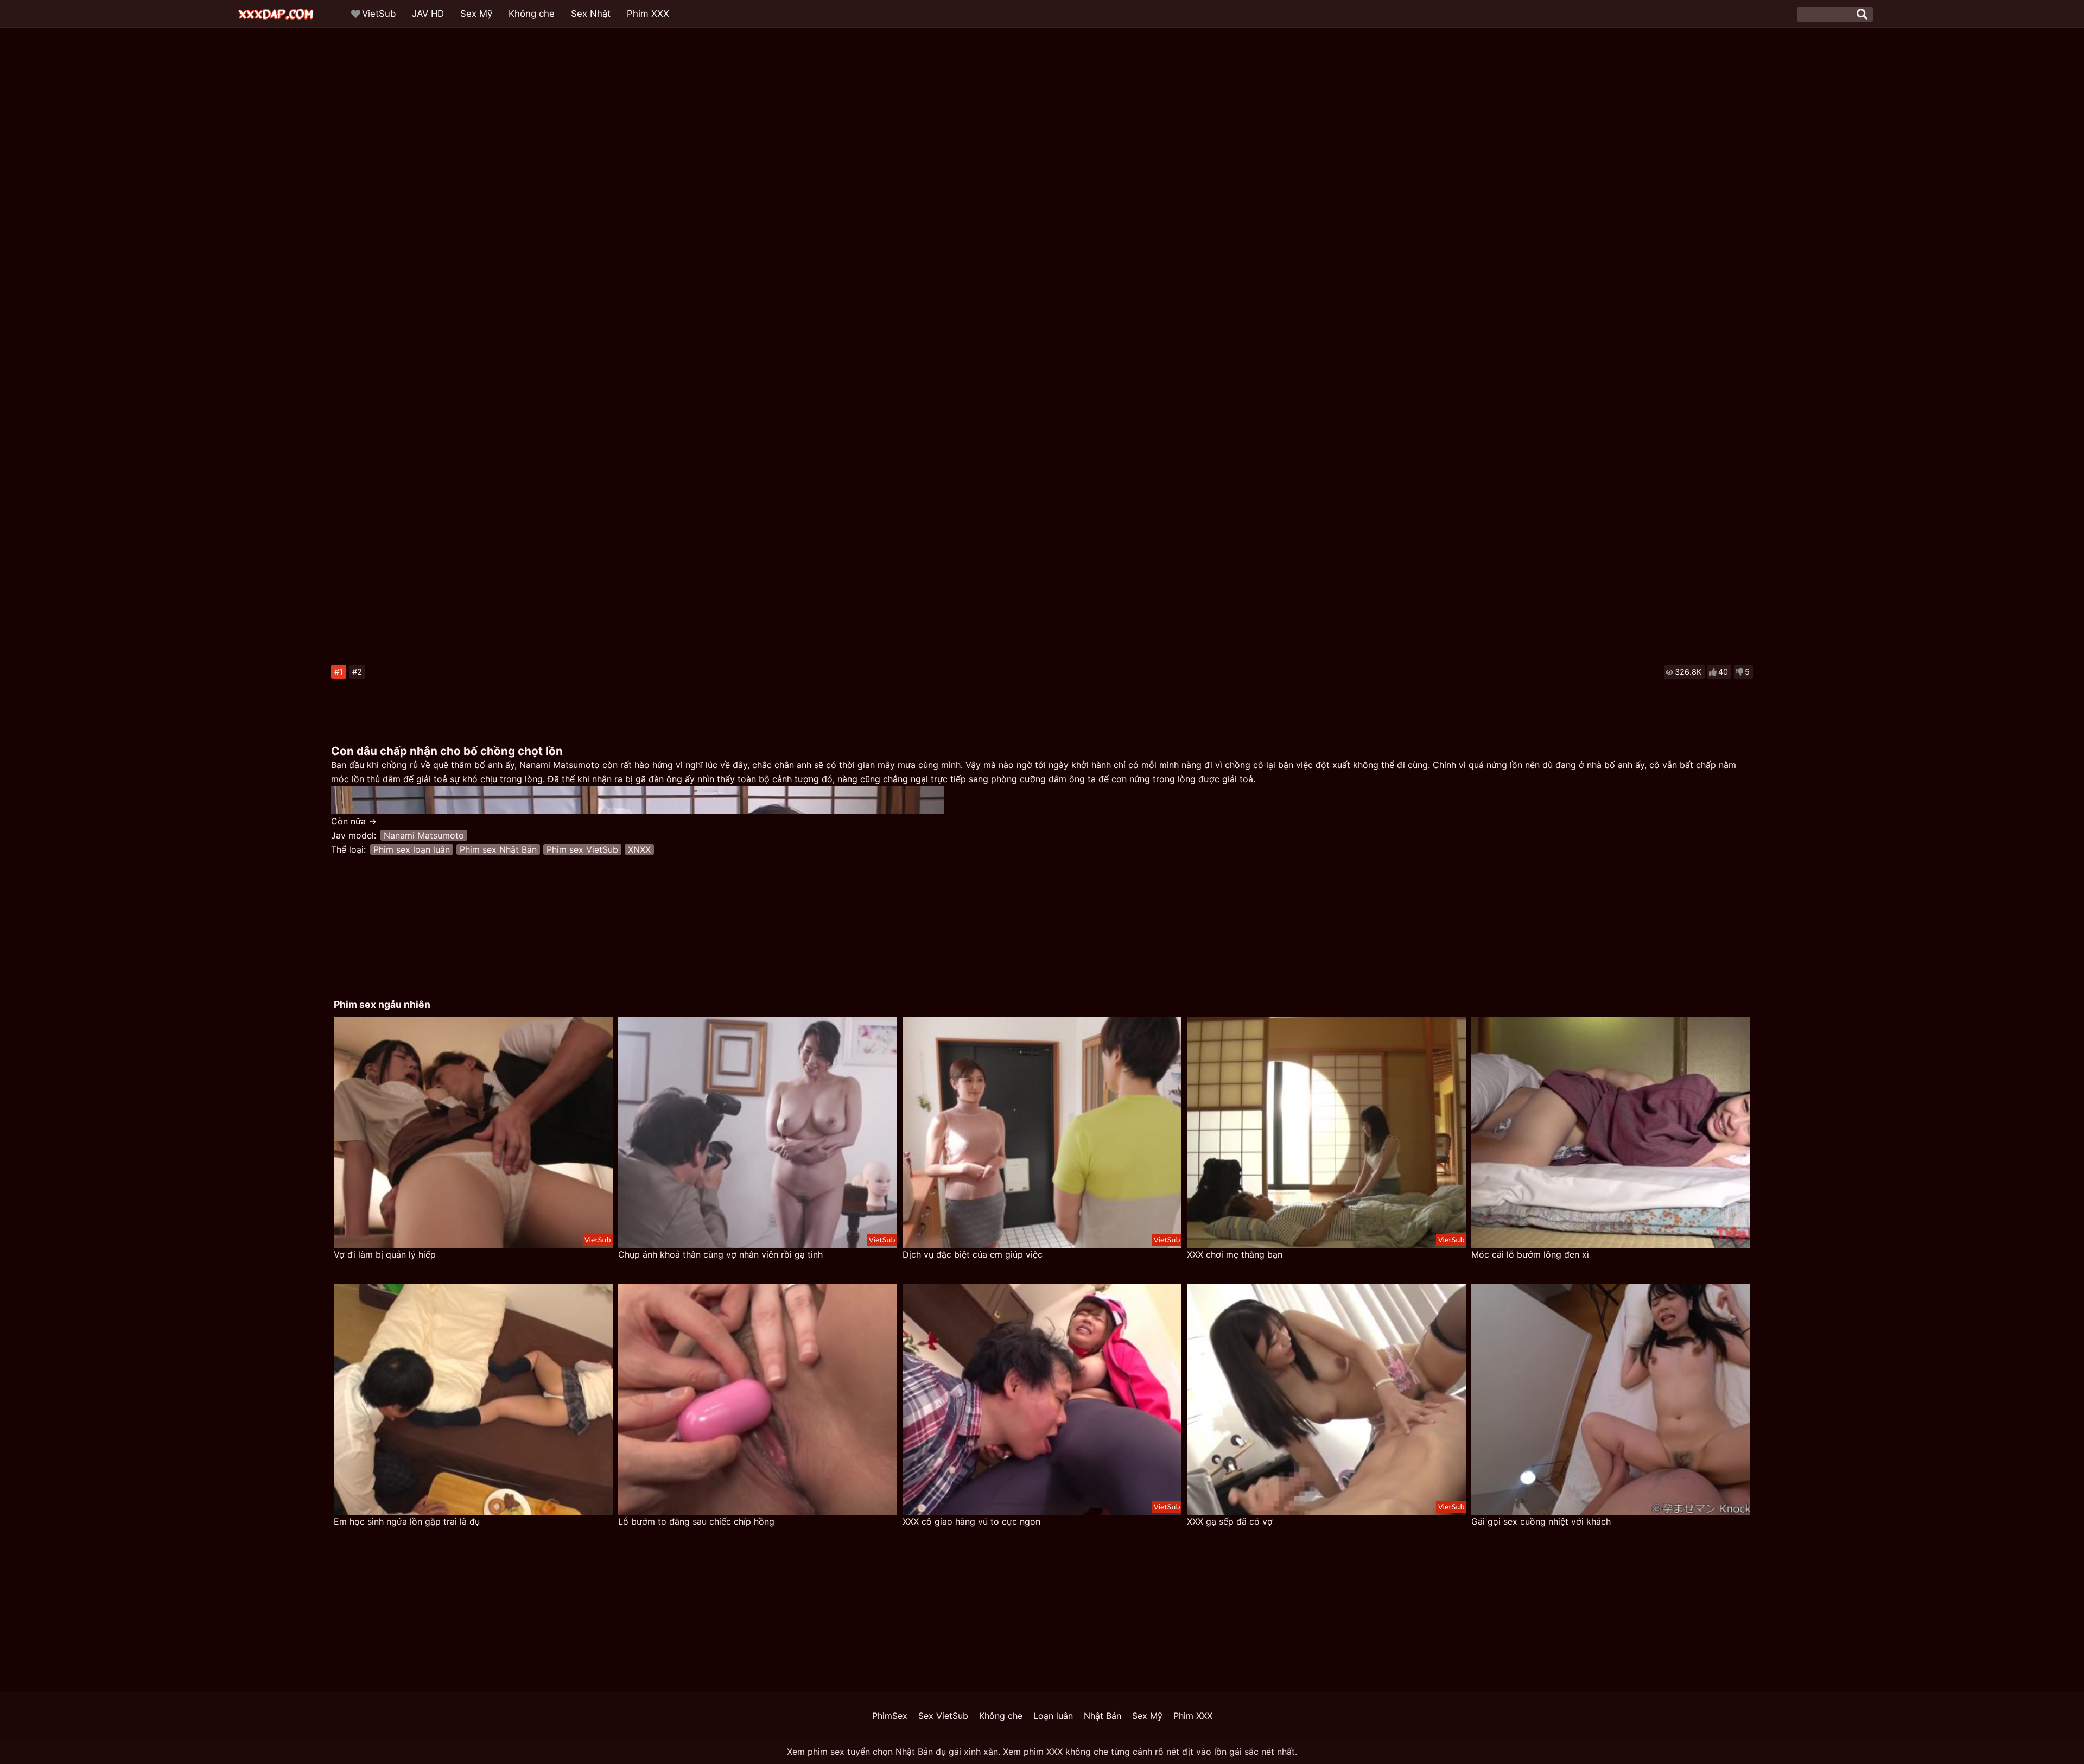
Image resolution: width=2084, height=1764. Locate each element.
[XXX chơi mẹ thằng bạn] (1326, 1133)
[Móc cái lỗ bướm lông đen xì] (1611, 1133)
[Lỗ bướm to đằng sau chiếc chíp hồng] (758, 1400)
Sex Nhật (591, 14)
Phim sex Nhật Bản (498, 849)
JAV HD (428, 14)
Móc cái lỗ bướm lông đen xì (1530, 1254)
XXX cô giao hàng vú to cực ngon (971, 1521)
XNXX (639, 849)
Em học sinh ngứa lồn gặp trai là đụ (407, 1521)
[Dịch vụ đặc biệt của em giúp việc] (1042, 1133)
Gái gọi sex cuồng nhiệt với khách (1541, 1521)
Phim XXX (648, 14)
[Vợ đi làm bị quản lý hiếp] (473, 1133)
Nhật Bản (1103, 1716)
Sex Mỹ (476, 14)
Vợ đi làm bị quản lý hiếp (385, 1254)
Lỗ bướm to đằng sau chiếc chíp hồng (696, 1521)
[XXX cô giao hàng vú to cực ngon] (1042, 1400)
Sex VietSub (943, 1716)
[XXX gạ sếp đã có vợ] (1326, 1400)
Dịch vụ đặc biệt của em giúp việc (973, 1254)
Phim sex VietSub (582, 849)
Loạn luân (1053, 1716)
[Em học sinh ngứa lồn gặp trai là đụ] (473, 1400)
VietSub (379, 14)
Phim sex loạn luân (412, 849)
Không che (532, 14)
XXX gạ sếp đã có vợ (1230, 1521)
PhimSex (890, 1716)
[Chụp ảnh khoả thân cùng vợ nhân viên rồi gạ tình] (758, 1133)
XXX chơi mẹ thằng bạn (1235, 1254)
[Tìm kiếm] (1862, 14)
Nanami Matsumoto (424, 835)
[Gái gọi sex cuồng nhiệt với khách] (1611, 1400)
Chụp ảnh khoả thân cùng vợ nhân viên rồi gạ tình (720, 1254)
